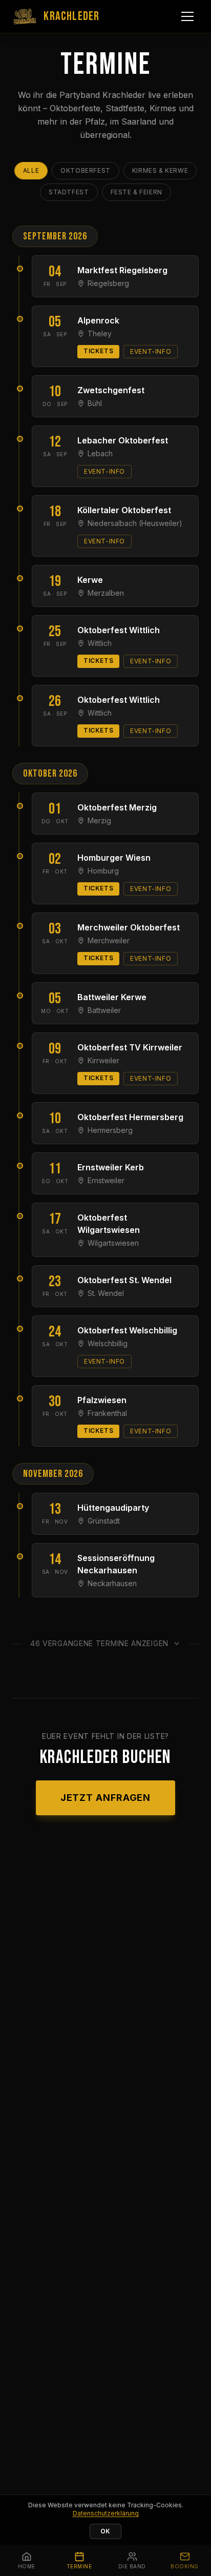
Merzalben (106, 593)
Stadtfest (69, 192)
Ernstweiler (106, 1180)
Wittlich (100, 643)
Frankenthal (107, 1413)
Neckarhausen (112, 1583)
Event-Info (151, 351)
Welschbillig (108, 1343)
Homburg (103, 871)
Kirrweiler (103, 1060)
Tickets (98, 351)
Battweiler (104, 1010)
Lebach (100, 453)
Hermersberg (110, 1130)
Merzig (99, 820)
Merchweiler (109, 940)
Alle (31, 170)
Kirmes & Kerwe (160, 170)
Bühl (95, 403)
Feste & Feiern (136, 192)
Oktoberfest (86, 170)
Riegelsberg (108, 283)
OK (105, 2531)
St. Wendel (106, 1293)
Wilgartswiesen (113, 1243)
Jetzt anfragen (106, 1798)
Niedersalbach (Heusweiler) (135, 523)
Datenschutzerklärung (106, 2513)
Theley (100, 333)
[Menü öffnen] (187, 16)
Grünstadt (104, 1521)
